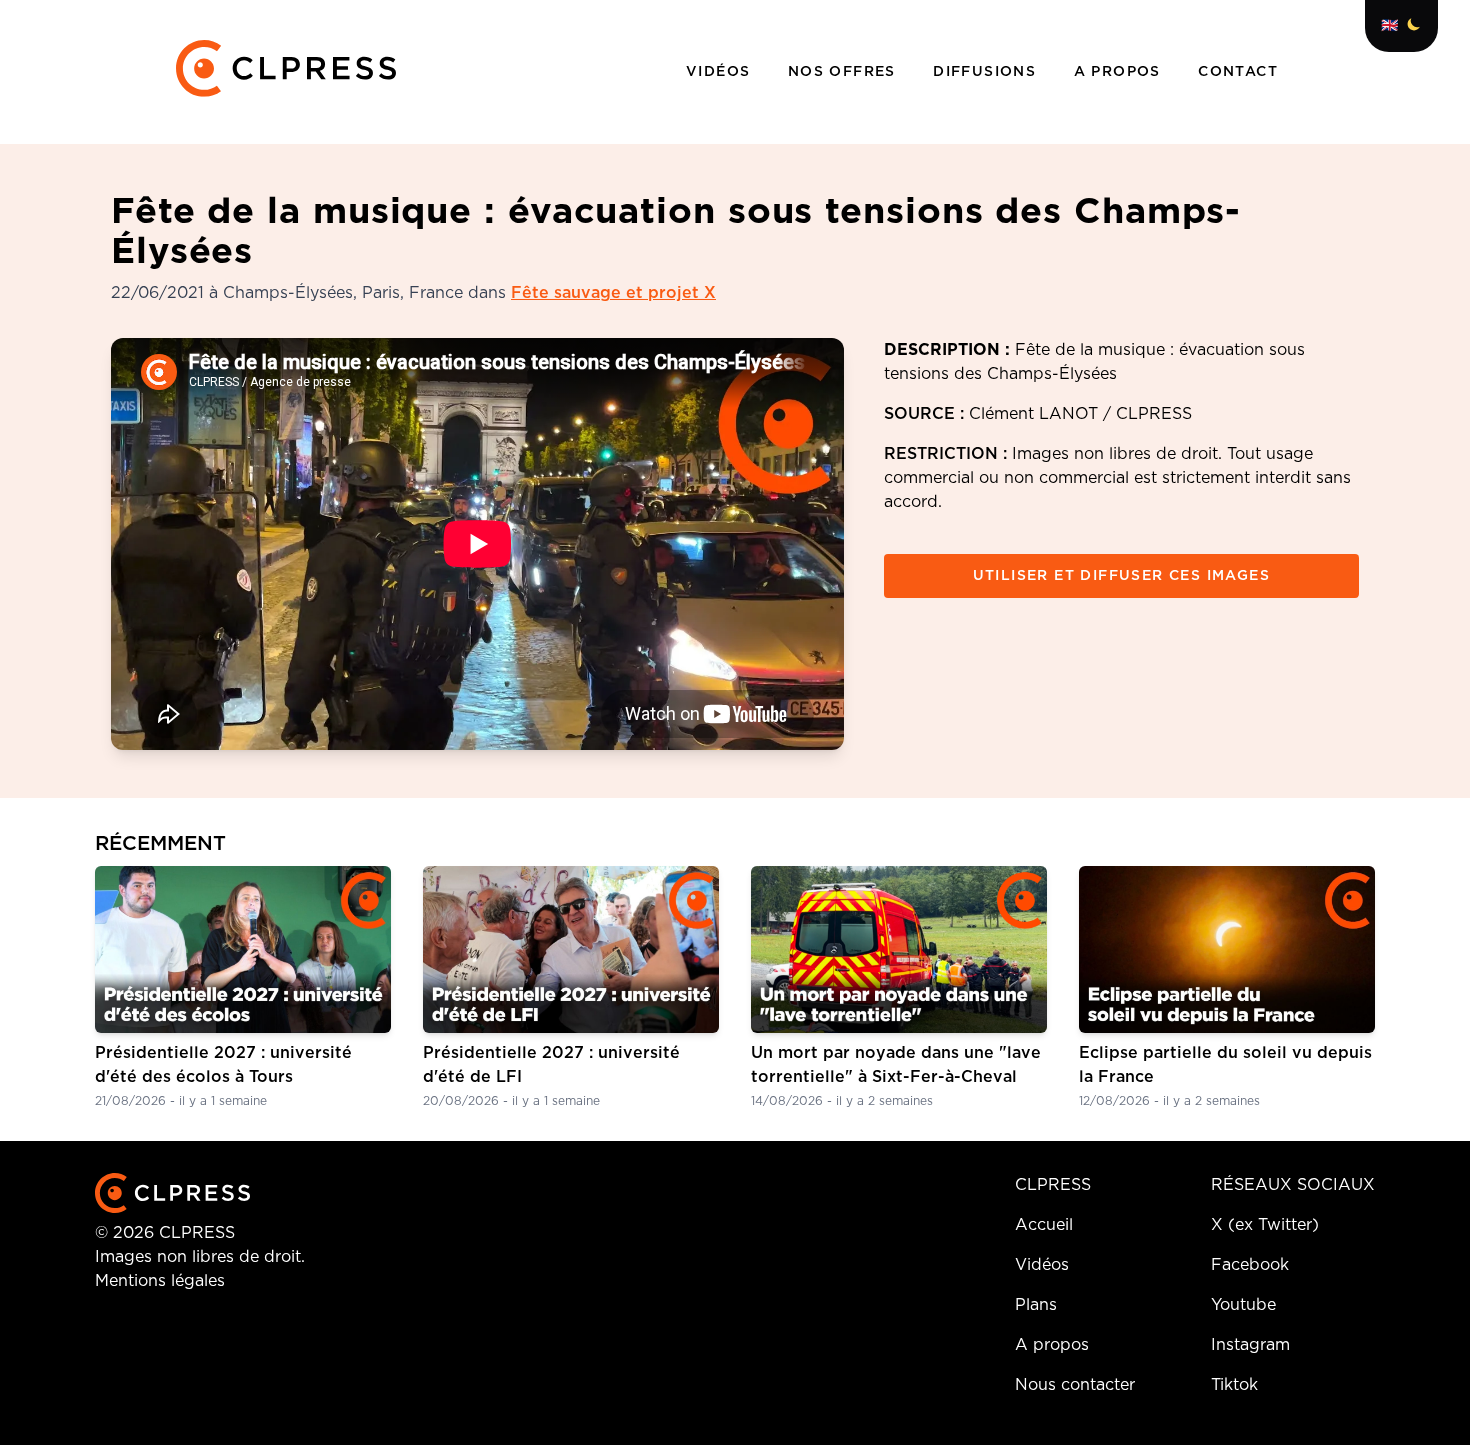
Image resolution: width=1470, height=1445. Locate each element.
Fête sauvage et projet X (613, 293)
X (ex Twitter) (1265, 1225)
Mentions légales (160, 1281)
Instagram (1250, 1345)
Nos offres (844, 72)
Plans (1036, 1305)
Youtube (1243, 1305)
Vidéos (721, 72)
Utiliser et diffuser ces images (1121, 576)
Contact (1238, 72)
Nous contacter (1075, 1385)
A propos (1120, 72)
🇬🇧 (1389, 26)
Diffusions (987, 72)
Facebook (1250, 1265)
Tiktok (1234, 1385)
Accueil (1044, 1225)
